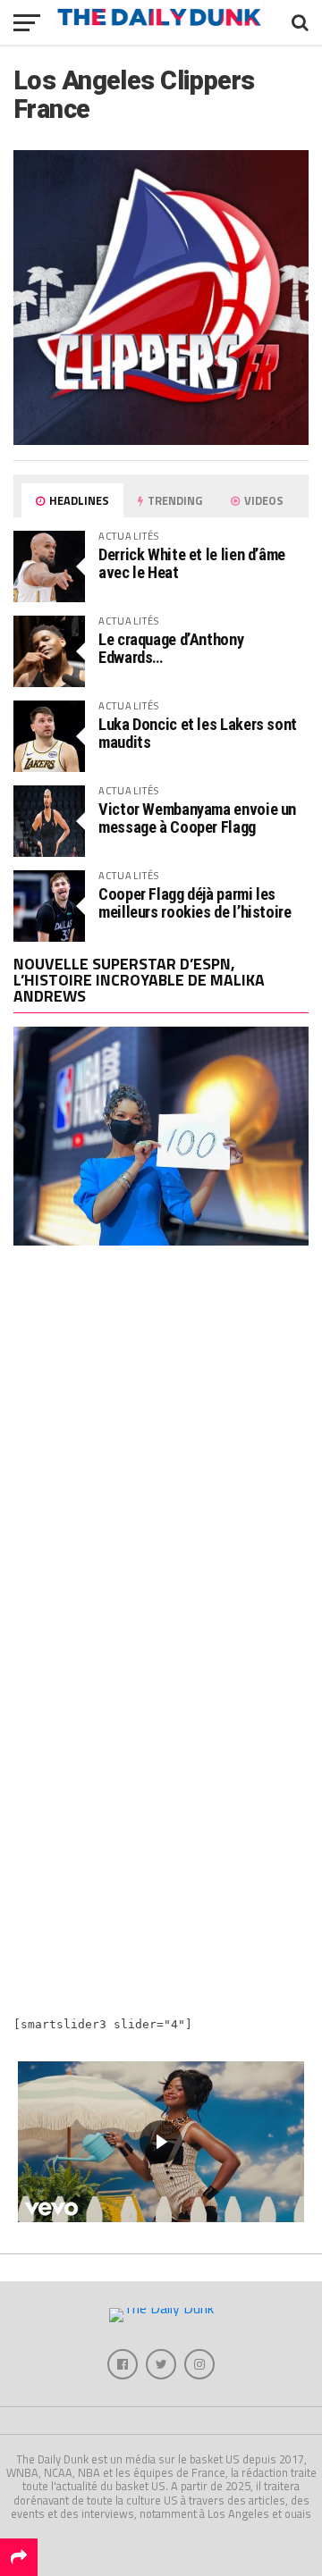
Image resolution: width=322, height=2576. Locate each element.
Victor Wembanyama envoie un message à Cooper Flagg (197, 818)
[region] (161, 2142)
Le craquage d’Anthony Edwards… (171, 648)
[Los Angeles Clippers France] (161, 440)
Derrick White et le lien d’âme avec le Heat (192, 563)
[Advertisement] (161, 1452)
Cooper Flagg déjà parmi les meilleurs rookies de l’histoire (195, 903)
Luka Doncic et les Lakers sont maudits (198, 733)
